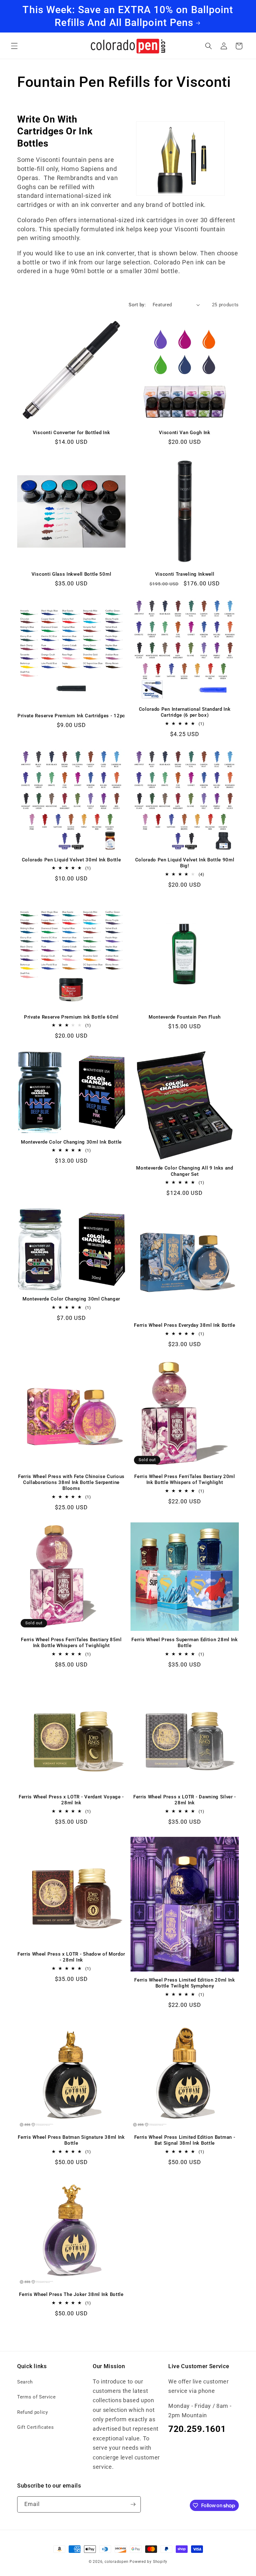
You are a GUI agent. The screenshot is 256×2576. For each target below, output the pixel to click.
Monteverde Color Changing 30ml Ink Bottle (71, 1142)
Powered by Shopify (148, 2562)
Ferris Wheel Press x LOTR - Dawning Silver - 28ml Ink (185, 1800)
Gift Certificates (35, 2427)
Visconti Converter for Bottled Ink (71, 433)
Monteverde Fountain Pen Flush (185, 1017)
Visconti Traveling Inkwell (185, 574)
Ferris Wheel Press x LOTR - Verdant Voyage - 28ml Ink (71, 1800)
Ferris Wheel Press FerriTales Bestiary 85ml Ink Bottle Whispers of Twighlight (71, 1643)
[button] (14, 46)
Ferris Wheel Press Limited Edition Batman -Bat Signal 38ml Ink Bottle (185, 2140)
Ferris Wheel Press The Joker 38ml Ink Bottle (71, 2294)
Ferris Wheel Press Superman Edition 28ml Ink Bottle (185, 1643)
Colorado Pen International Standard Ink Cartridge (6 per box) (185, 712)
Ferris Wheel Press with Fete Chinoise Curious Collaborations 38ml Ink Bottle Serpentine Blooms (71, 1482)
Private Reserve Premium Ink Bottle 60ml (71, 1017)
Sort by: (137, 305)
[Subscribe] (133, 2504)
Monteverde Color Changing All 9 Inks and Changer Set (185, 1171)
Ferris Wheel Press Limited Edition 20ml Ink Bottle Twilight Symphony (185, 1983)
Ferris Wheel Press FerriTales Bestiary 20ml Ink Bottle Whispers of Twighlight (185, 1479)
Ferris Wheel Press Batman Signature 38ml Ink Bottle (71, 2140)
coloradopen (116, 2562)
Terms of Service (37, 2397)
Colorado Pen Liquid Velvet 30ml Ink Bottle (71, 860)
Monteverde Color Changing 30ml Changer (71, 1299)
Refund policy (33, 2412)
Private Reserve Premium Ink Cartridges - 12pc (71, 716)
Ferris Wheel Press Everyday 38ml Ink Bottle (185, 1325)
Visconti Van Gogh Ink (185, 433)
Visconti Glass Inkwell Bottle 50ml (71, 574)
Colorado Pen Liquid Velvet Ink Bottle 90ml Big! (185, 863)
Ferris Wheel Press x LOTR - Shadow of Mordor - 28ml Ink (71, 1957)
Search (25, 2382)
